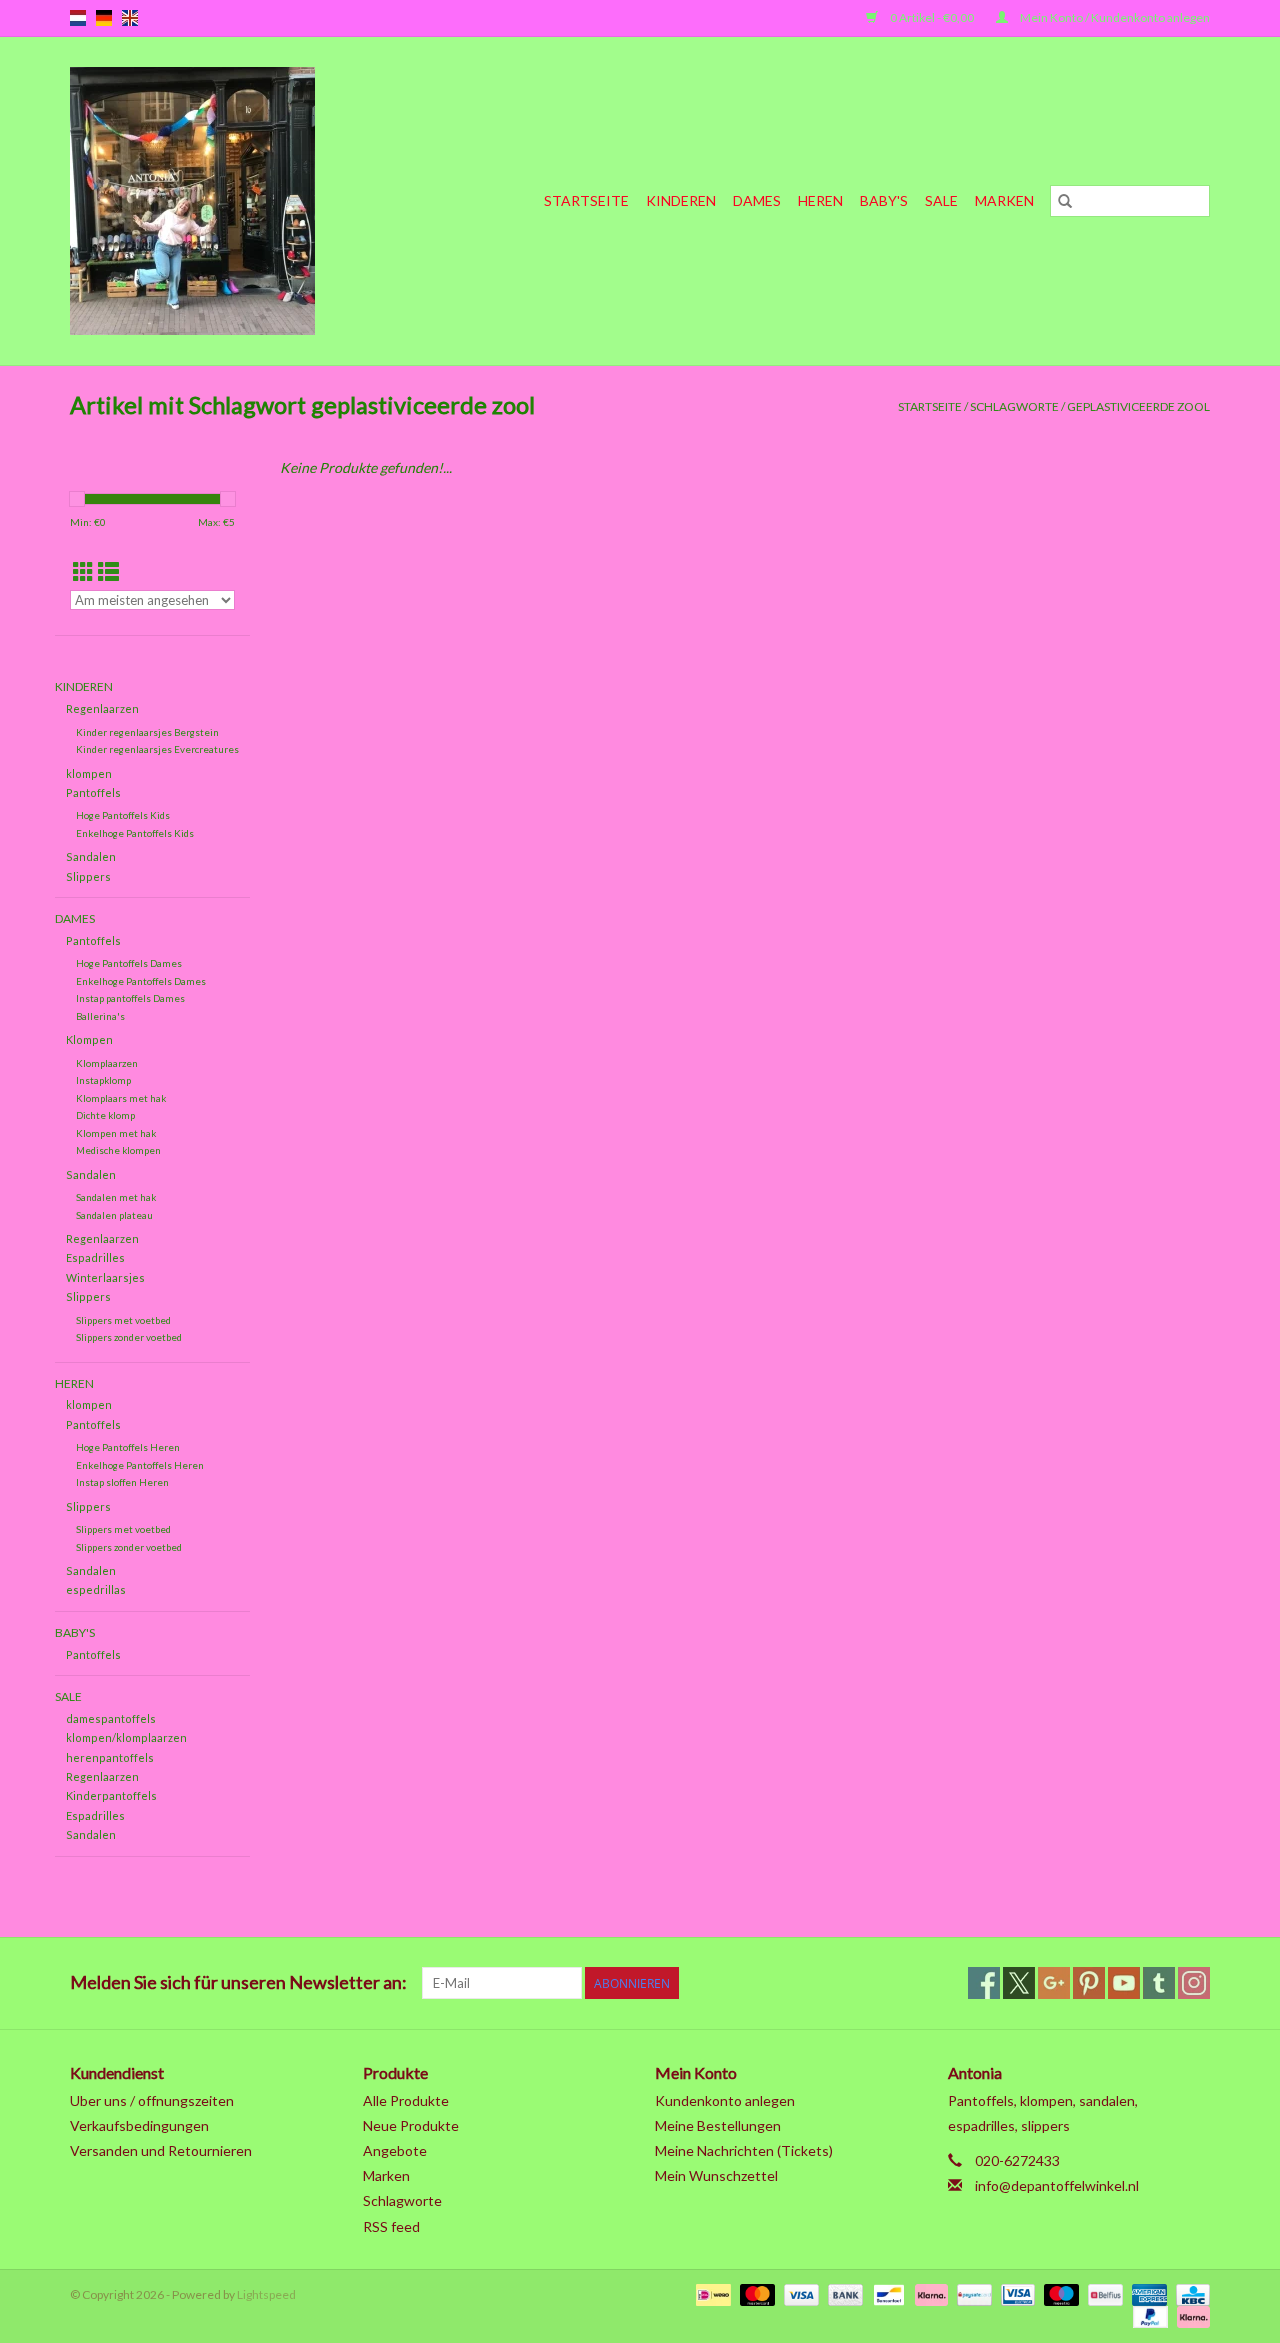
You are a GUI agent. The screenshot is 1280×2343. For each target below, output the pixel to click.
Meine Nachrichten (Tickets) (744, 2150)
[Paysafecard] (971, 2293)
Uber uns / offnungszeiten (152, 2100)
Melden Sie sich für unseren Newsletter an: (238, 1982)
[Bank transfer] (843, 2293)
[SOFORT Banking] (929, 2293)
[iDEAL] (710, 2293)
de (104, 18)
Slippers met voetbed (123, 1320)
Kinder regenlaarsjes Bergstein (147, 732)
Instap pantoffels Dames (130, 998)
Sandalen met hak (116, 1197)
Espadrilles (95, 1257)
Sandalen (91, 856)
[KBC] (1189, 2293)
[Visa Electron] (1015, 2293)
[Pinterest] (1089, 1983)
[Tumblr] (1159, 1983)
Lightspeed (266, 2294)
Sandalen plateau (114, 1215)
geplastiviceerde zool (1138, 406)
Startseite (586, 200)
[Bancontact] (886, 2293)
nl (78, 18)
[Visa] (799, 2293)
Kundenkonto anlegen (725, 2100)
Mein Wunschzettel (716, 2175)
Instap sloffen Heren (122, 1482)
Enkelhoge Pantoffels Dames (141, 981)
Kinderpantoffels (111, 1795)
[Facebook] (984, 1983)
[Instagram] (1194, 1983)
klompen (89, 773)
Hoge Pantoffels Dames (129, 963)
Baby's (884, 200)
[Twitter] (1019, 1983)
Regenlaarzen (102, 708)
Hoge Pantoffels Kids (123, 815)
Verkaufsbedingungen (139, 2125)
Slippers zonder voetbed (129, 1337)
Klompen (89, 1039)
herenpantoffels (110, 1757)
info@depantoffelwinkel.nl (1057, 2185)
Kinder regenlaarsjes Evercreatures (157, 749)
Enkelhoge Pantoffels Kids (135, 833)
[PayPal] (1148, 2315)
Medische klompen (118, 1150)
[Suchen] (1065, 201)
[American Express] (1147, 2293)
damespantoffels (111, 1718)
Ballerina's (100, 1016)
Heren (820, 200)
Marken (1004, 200)
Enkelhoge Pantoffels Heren (140, 1465)
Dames (757, 200)
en (130, 18)
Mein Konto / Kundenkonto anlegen (1114, 17)
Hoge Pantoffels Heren (128, 1447)
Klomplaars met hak (121, 1098)
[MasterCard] (755, 2293)
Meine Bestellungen (718, 2125)
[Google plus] (1054, 1983)
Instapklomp (103, 1080)
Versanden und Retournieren (161, 2150)
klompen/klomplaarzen (126, 1737)
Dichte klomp (105, 1115)
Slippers (88, 876)
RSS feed (391, 2226)
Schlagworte (1014, 406)
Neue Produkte (411, 2125)
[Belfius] (1102, 2293)
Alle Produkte (406, 2100)
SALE (941, 200)
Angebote (395, 2150)
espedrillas (96, 1589)
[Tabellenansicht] (83, 571)
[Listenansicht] (108, 571)
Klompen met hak (116, 1133)
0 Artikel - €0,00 (932, 17)
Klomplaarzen (107, 1063)
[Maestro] (1059, 2293)
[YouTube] (1124, 1983)
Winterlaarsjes (105, 1277)
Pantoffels (93, 792)
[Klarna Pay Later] (1190, 2315)
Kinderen (681, 200)
